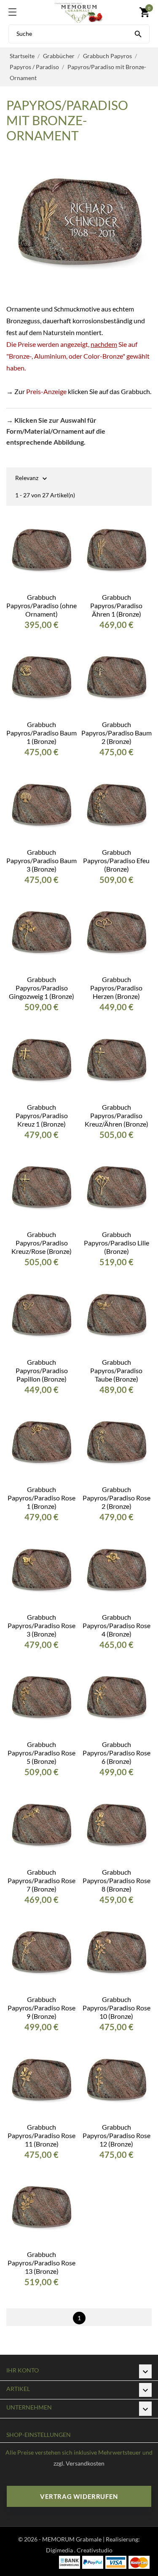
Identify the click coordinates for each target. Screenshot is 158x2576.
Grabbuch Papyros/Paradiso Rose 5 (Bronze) (42, 1753)
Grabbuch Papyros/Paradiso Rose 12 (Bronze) (116, 2135)
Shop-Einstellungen (39, 2435)
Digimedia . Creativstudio (79, 2550)
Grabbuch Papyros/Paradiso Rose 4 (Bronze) (116, 1625)
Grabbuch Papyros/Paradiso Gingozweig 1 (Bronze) (42, 988)
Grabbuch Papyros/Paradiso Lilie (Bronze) (116, 1243)
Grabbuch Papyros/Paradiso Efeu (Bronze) (116, 860)
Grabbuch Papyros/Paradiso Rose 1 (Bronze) (42, 1498)
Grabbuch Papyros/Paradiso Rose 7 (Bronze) (42, 1880)
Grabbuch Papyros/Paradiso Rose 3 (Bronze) (42, 1625)
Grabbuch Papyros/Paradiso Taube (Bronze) (116, 1370)
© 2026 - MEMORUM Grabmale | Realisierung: (79, 2539)
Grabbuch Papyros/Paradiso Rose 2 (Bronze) (116, 1498)
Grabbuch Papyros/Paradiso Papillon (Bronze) (42, 1370)
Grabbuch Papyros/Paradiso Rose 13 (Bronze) (42, 2263)
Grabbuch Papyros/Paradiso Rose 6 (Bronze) (116, 1753)
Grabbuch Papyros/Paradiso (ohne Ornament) (42, 605)
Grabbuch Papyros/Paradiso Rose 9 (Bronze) (42, 2008)
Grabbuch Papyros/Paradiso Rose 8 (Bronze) (116, 1880)
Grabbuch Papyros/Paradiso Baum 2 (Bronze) (116, 733)
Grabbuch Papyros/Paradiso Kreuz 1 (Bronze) (42, 1115)
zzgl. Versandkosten (79, 2463)
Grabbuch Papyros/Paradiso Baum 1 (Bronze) (42, 733)
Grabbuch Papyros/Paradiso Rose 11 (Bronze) (42, 2135)
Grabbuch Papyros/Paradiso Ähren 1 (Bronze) (116, 605)
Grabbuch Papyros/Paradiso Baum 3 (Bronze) (42, 860)
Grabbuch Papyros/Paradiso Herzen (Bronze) (116, 988)
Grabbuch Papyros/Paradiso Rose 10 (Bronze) (116, 2008)
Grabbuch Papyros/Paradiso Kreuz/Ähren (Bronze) (116, 1115)
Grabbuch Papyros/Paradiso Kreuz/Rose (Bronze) (42, 1243)
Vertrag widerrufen (79, 2496)
